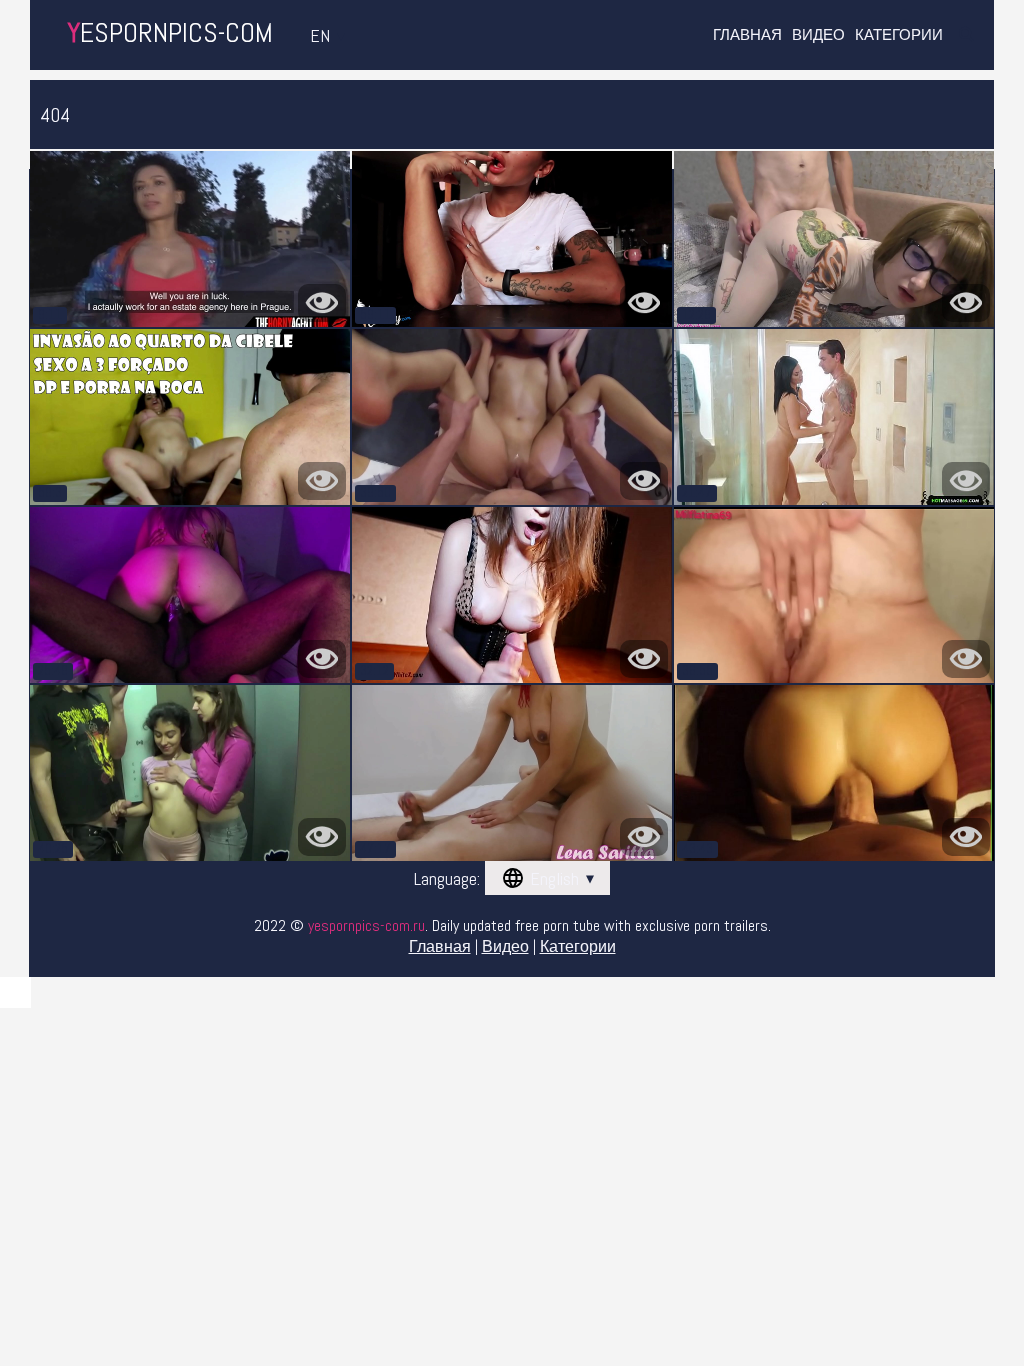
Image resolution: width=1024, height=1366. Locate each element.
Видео (818, 34)
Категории (899, 34)
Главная (747, 34)
